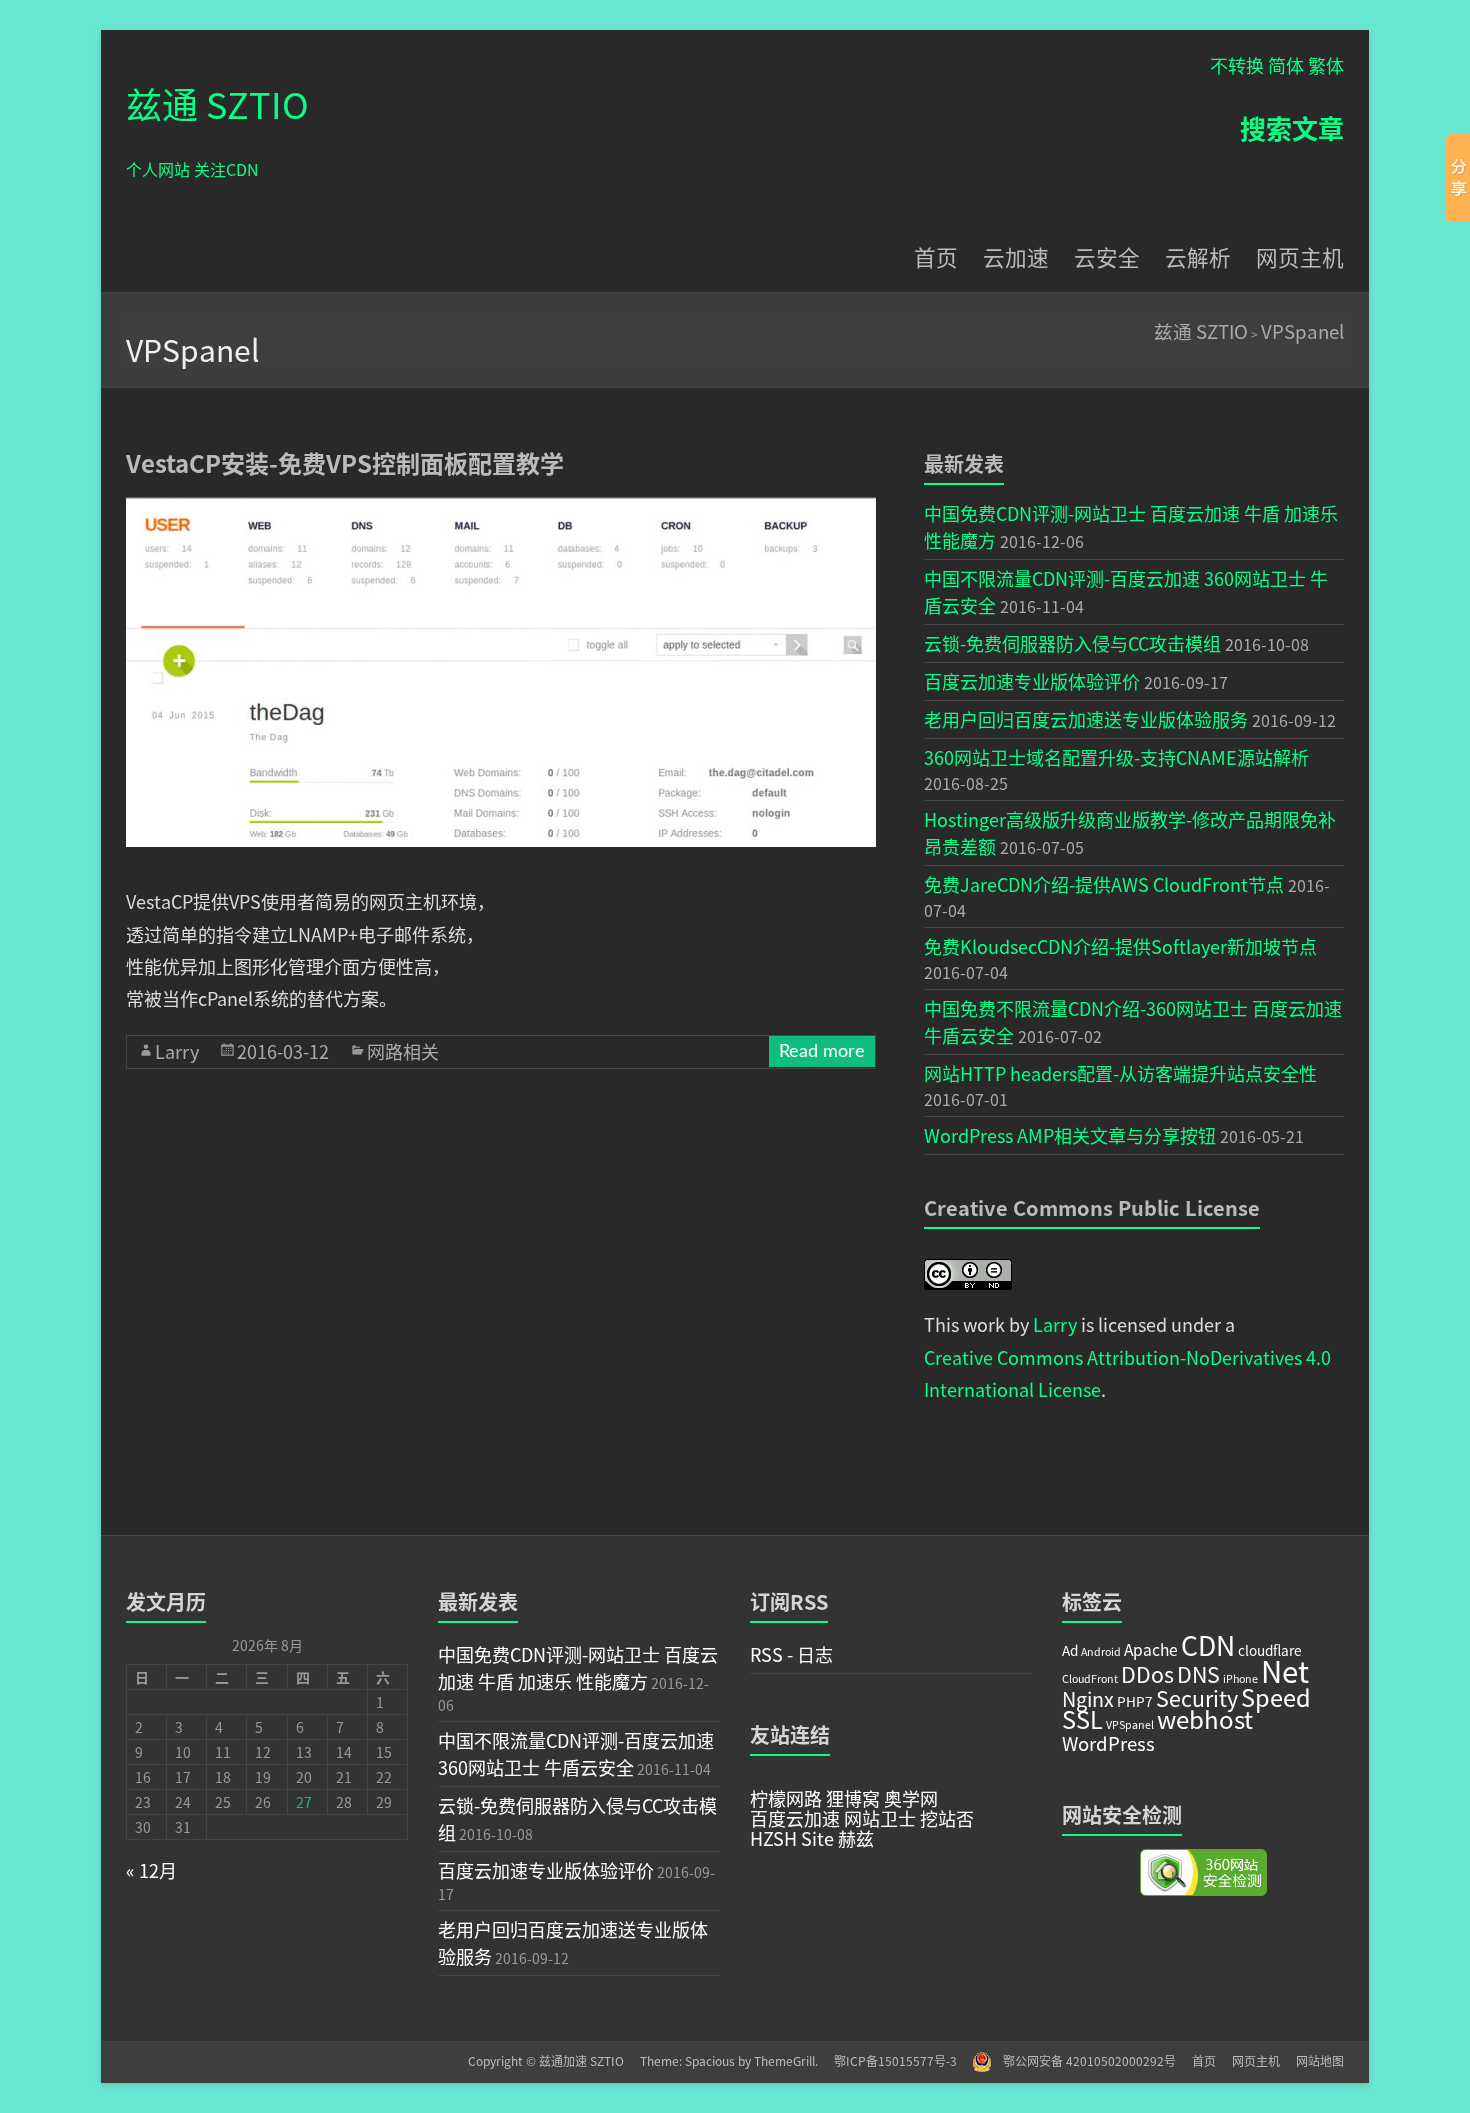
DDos (1147, 1673)
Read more (822, 1052)
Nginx (1088, 1698)
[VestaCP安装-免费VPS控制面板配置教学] (501, 507)
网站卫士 (878, 1818)
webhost (1205, 1718)
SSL (1082, 1719)
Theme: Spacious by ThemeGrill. (729, 2060)
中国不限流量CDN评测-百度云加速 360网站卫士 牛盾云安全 (576, 1753)
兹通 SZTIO (217, 103)
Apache (1151, 1649)
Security (1197, 1697)
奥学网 (909, 1798)
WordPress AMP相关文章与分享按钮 (1070, 1135)
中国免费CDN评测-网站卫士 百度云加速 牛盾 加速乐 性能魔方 (578, 1667)
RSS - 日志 (791, 1654)
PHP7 (1135, 1701)
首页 (936, 256)
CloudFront (1090, 1678)
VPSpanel (1302, 330)
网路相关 (403, 1051)
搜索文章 (1292, 127)
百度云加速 (795, 1818)
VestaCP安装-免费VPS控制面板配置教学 (345, 462)
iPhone (1240, 1678)
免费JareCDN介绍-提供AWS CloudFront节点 (1104, 884)
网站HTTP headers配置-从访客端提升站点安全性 (1120, 1073)
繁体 (1326, 65)
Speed (1276, 1697)
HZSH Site (792, 1838)
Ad (1070, 1650)
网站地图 (1320, 2060)
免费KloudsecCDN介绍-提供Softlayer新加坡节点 (1120, 946)
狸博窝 (851, 1798)
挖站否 (945, 1818)
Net (1285, 1670)
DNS (1198, 1673)
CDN (1208, 1644)
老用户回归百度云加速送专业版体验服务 (1086, 719)
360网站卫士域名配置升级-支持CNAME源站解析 (1116, 757)
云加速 (1016, 256)
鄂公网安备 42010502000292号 (1082, 2060)
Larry (177, 1051)
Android (1101, 1651)
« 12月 (151, 1870)
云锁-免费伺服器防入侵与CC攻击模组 (1072, 643)
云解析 (1198, 256)
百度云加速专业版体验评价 (1032, 681)
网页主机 (1300, 256)
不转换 (1237, 65)
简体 (1286, 65)
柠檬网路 (786, 1798)
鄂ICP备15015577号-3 (903, 2060)
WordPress (1108, 1742)
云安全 (1107, 256)
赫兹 (854, 1838)
